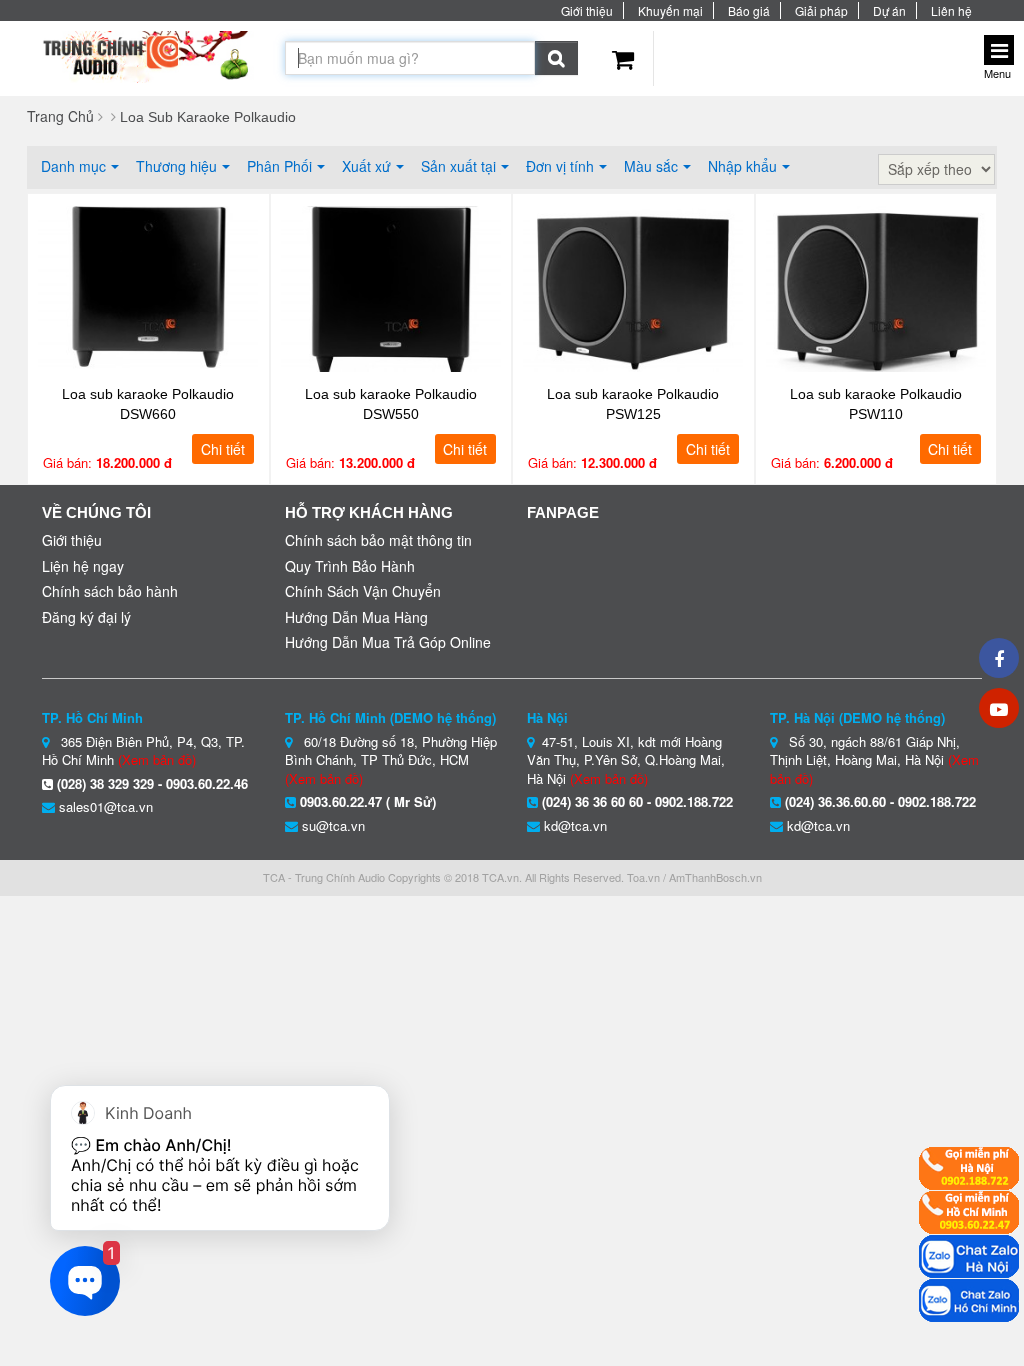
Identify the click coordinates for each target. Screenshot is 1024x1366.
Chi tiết (223, 449)
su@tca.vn (333, 825)
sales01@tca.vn (106, 806)
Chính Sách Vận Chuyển (363, 591)
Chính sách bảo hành (110, 591)
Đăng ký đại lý (86, 617)
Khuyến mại (670, 10)
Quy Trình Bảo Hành (350, 566)
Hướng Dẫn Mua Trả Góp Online (388, 642)
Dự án (889, 10)
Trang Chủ (60, 116)
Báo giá (749, 10)
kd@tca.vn (575, 825)
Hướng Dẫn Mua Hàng (356, 617)
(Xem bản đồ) (157, 759)
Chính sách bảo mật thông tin (378, 540)
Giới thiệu (587, 10)
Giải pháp (821, 10)
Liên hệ (951, 10)
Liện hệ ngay (83, 566)
